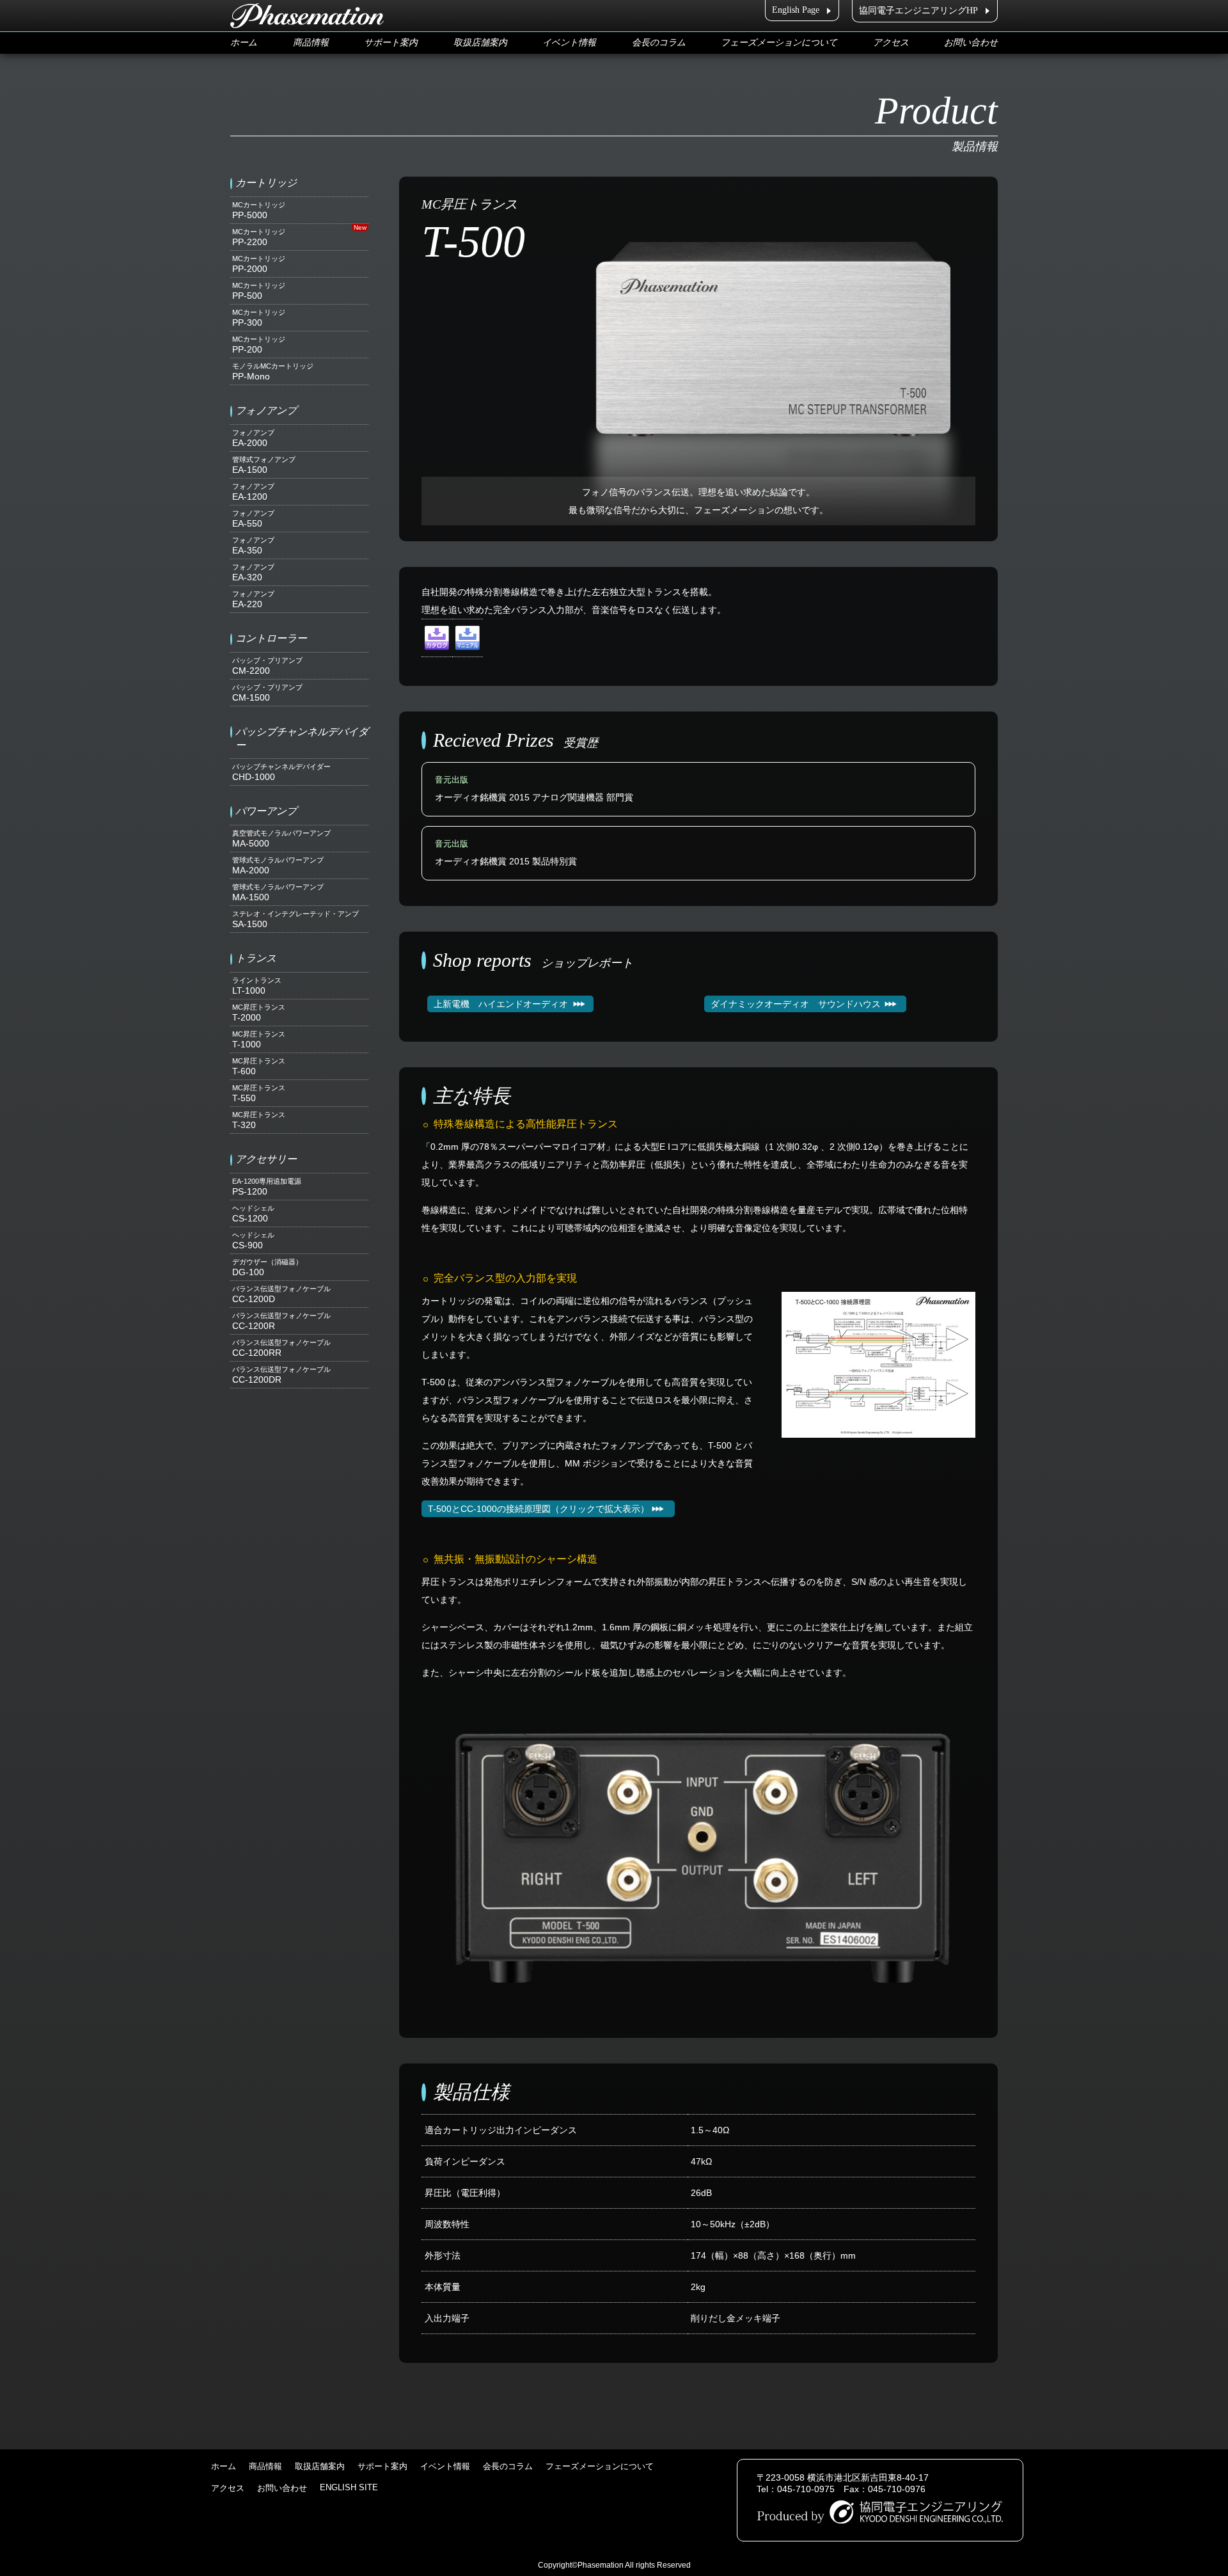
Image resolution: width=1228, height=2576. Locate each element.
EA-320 (253, 573)
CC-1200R (281, 1321)
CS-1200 (253, 1214)
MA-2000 (278, 866)
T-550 (259, 1093)
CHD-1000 (281, 772)
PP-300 (259, 318)
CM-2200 (267, 666)
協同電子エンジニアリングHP (918, 11)
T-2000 (259, 1013)
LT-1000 (257, 986)
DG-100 (267, 1268)
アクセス (891, 43)
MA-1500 (278, 893)
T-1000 (259, 1040)
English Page (796, 10)
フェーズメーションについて (779, 43)
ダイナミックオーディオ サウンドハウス (796, 1004)
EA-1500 (264, 465)
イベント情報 (569, 43)
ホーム (244, 43)
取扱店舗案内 (480, 43)
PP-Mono (273, 372)
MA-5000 (281, 839)
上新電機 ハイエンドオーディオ (501, 1004)
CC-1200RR (281, 1348)
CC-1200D (281, 1294)
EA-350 (253, 546)
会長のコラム (659, 43)
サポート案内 (391, 43)
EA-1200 (253, 492)
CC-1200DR (281, 1375)
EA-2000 (253, 438)
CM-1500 (267, 693)
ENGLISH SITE (349, 2487)
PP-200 (259, 345)
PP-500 (259, 291)
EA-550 (253, 519)
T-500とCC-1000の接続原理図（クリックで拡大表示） (539, 1509)
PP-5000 (259, 211)
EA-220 (253, 600)
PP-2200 (259, 237)
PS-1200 (267, 1187)
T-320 (259, 1120)
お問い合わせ (971, 43)
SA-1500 (295, 919)
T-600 (259, 1067)
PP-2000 (259, 264)
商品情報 (311, 43)
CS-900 (253, 1241)
